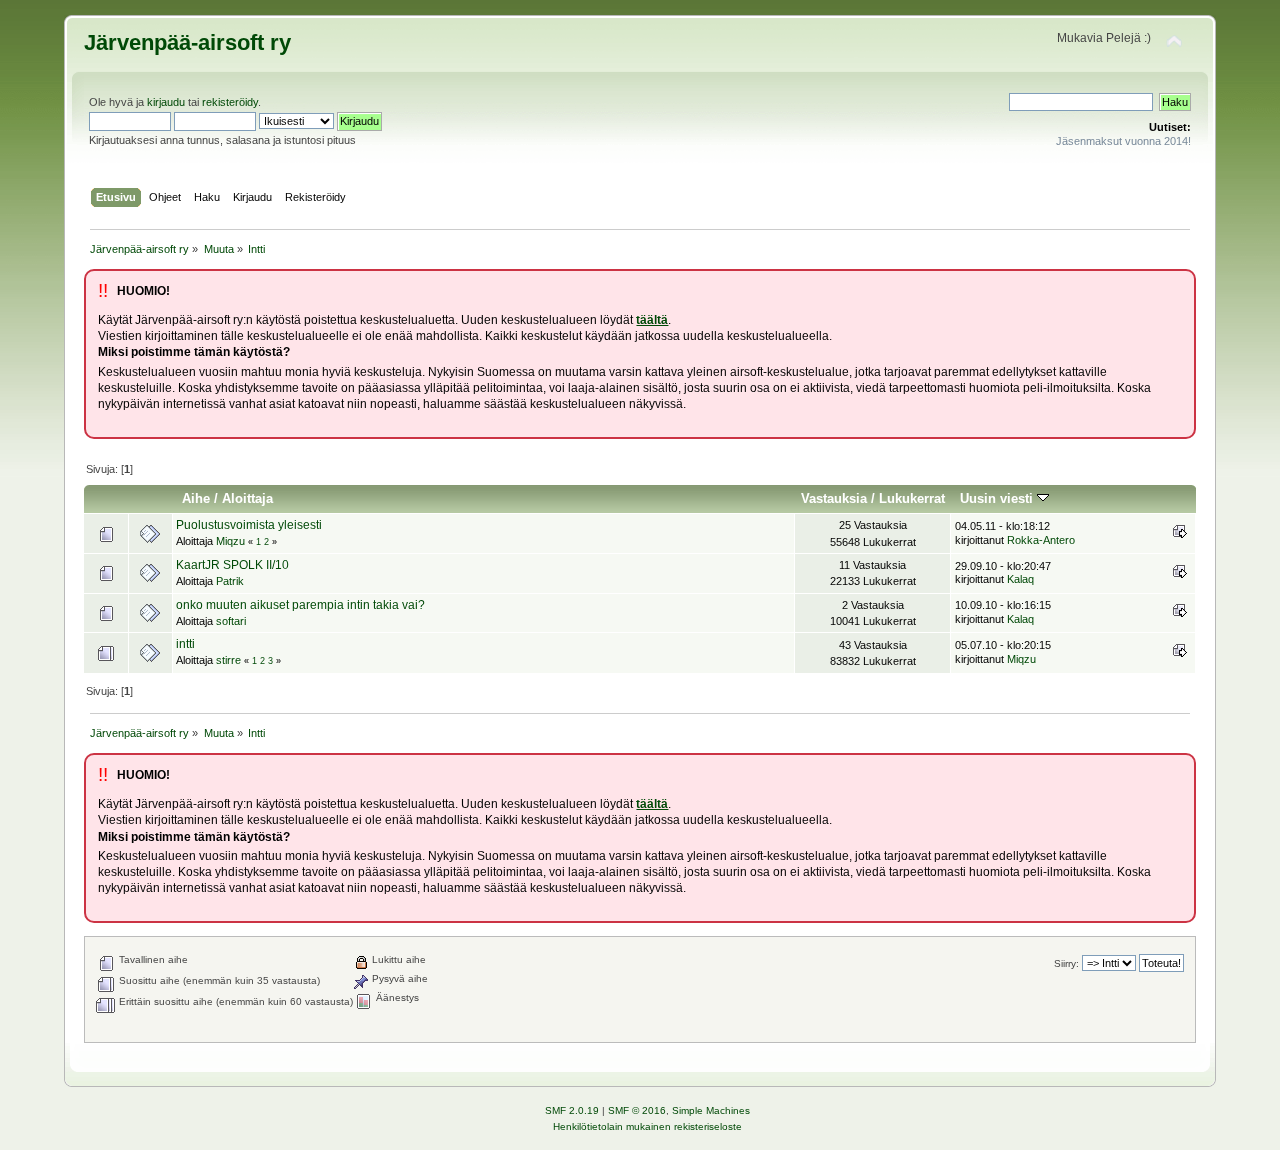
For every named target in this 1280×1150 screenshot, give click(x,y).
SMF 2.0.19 (572, 1110)
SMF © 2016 (637, 1110)
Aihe (196, 498)
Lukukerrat (912, 498)
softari (231, 621)
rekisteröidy (230, 102)
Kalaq (1020, 579)
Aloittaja (247, 498)
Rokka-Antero (1041, 540)
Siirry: (1066, 963)
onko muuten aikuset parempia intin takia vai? (300, 605)
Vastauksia (834, 498)
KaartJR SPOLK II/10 (232, 565)
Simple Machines (711, 1110)
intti (185, 644)
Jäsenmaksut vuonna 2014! (1123, 141)
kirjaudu (166, 102)
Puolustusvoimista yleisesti (249, 525)
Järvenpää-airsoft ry (187, 42)
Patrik (230, 581)
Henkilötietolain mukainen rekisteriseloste (647, 1126)
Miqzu (230, 541)
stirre (228, 660)
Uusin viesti (998, 498)
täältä (652, 320)
